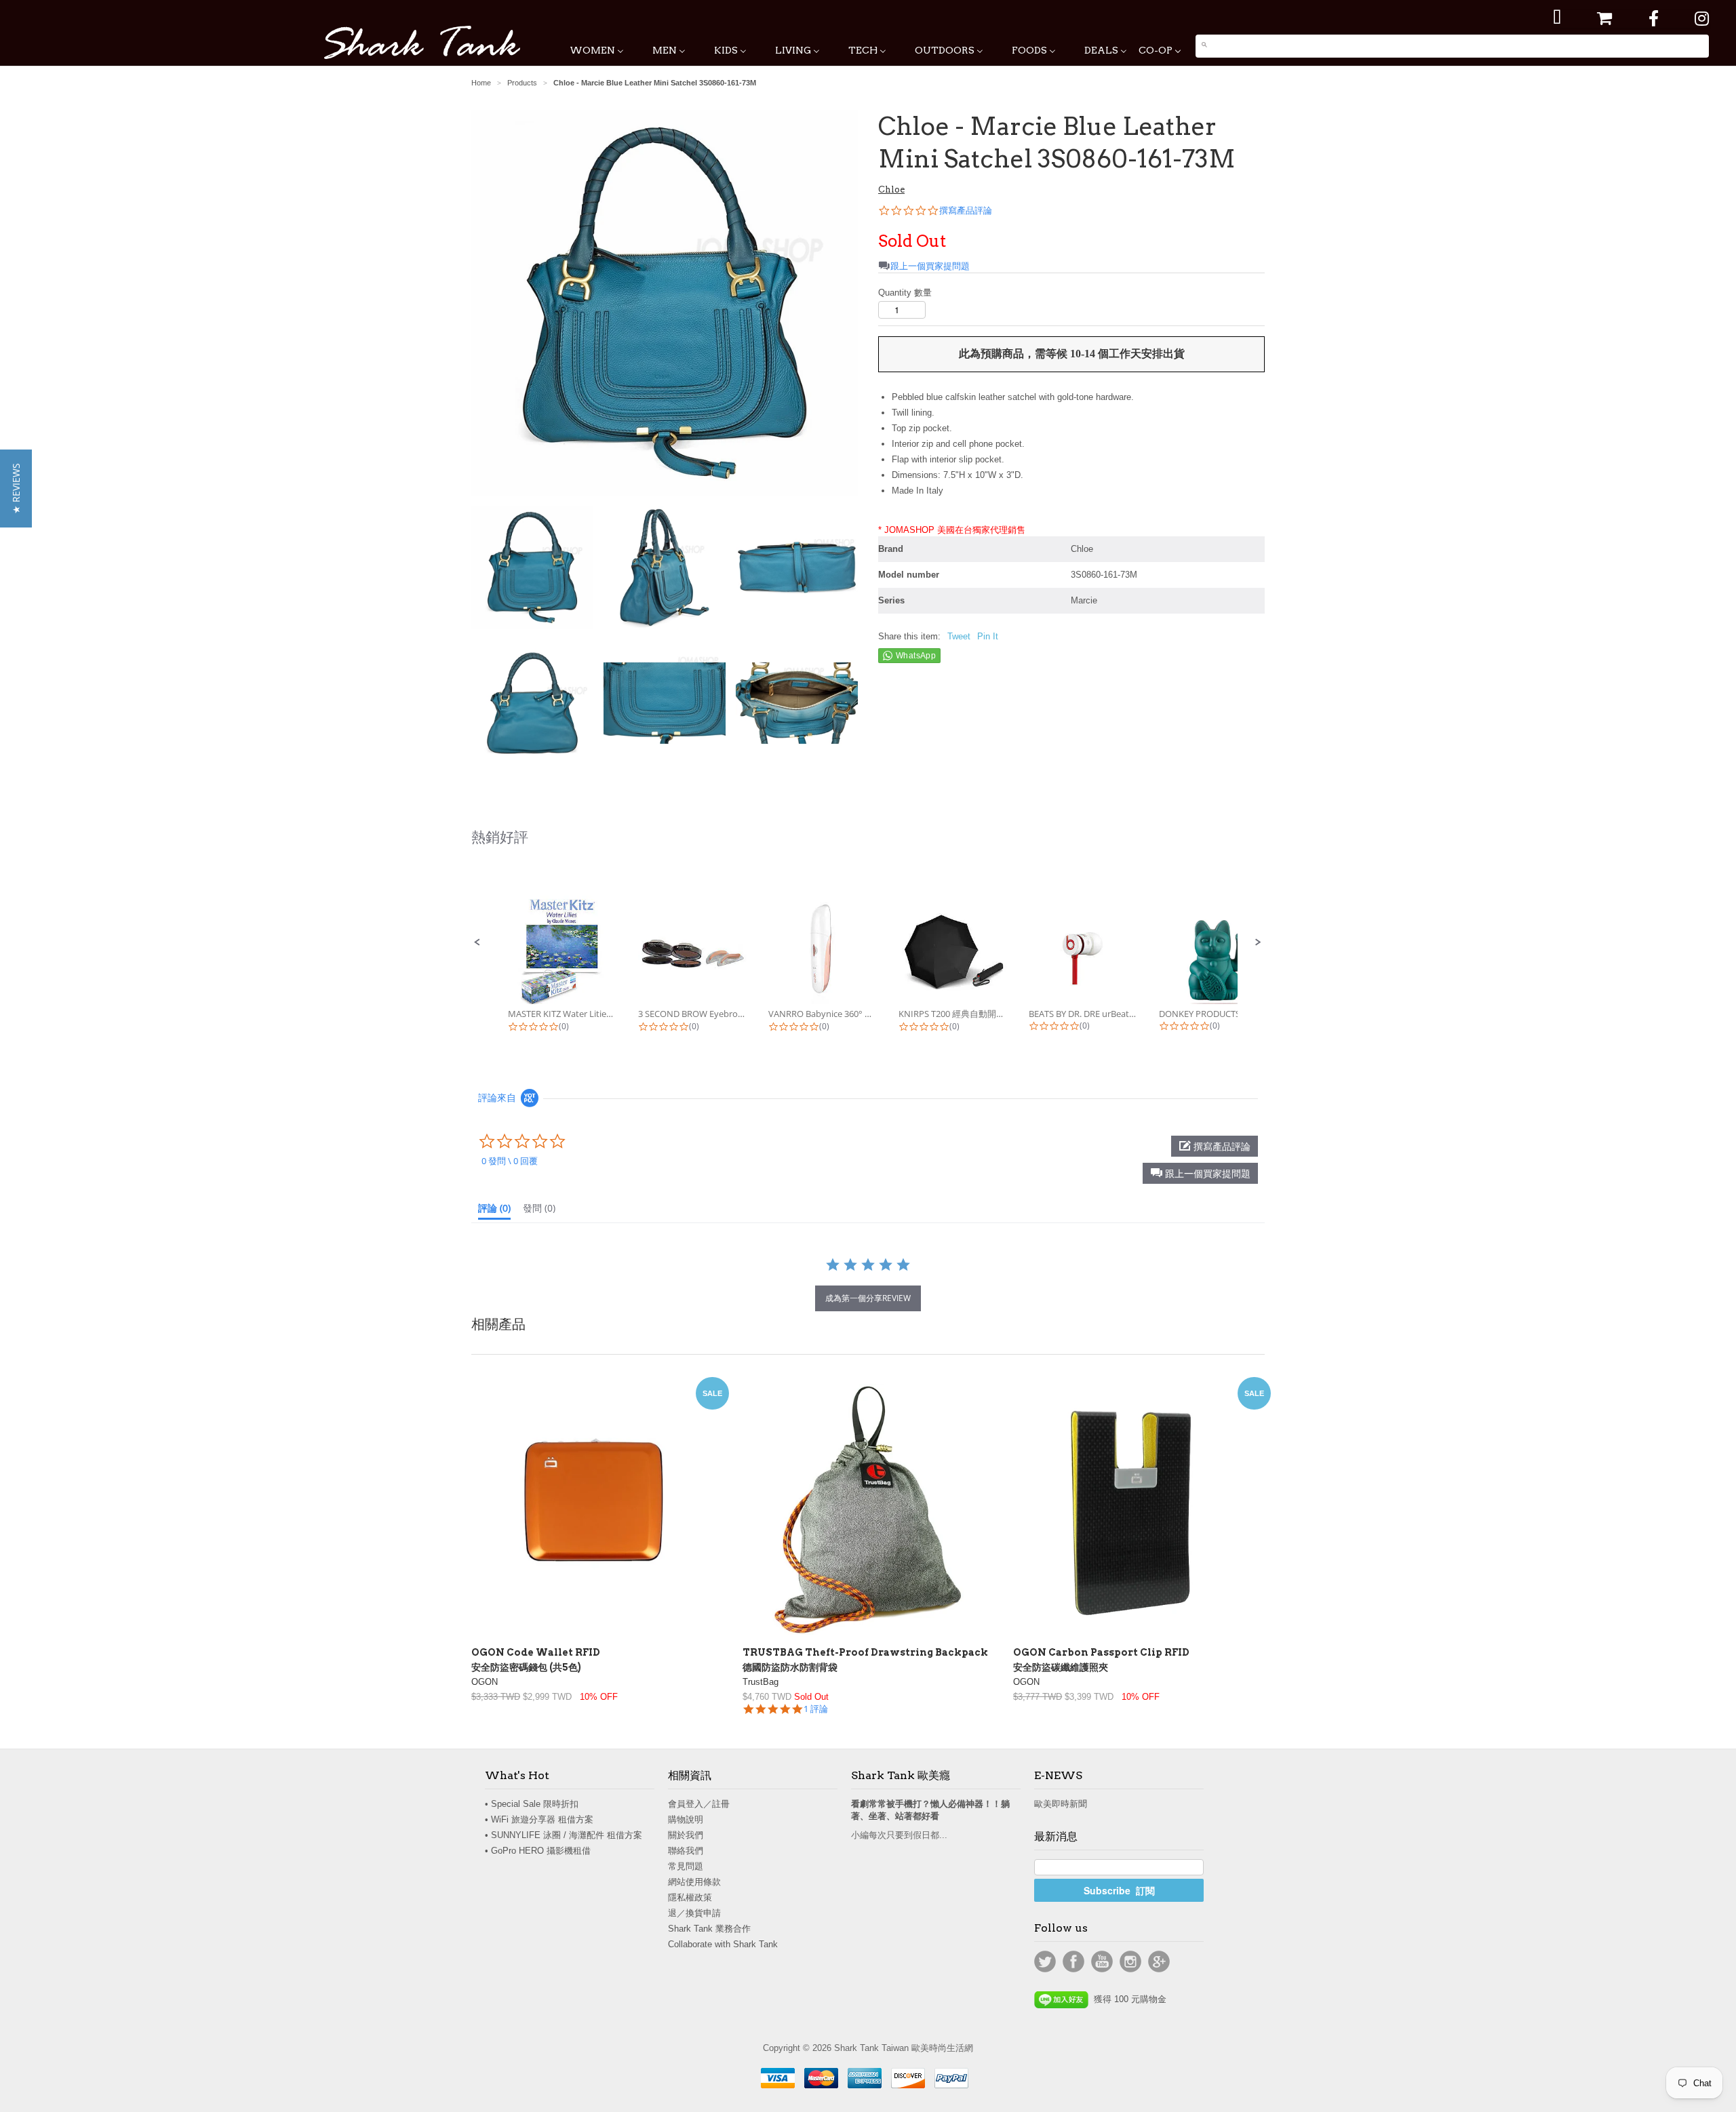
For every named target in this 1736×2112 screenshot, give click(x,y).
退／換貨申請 (694, 1913)
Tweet (959, 636)
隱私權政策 (690, 1897)
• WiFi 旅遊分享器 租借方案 (539, 1819)
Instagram (1130, 1961)
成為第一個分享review (868, 1298)
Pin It (988, 636)
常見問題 (686, 1866)
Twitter (1045, 1961)
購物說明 (686, 1819)
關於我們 (686, 1835)
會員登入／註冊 (699, 1804)
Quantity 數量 (905, 293)
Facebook (1073, 1961)
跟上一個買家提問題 (930, 266)
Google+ (1159, 1961)
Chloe (891, 190)
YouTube (1102, 1961)
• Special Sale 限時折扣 (532, 1804)
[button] (477, 942)
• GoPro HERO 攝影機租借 (538, 1851)
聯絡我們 (686, 1851)
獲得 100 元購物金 (1127, 1999)
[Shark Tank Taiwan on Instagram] (1702, 19)
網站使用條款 (694, 1882)
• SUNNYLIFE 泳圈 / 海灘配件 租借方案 (564, 1835)
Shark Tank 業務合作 (709, 1929)
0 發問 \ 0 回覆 (510, 1161)
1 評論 (816, 1709)
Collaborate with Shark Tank (723, 1944)
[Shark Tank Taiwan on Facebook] (1654, 19)
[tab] (494, 1211)
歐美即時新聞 (1061, 1804)
